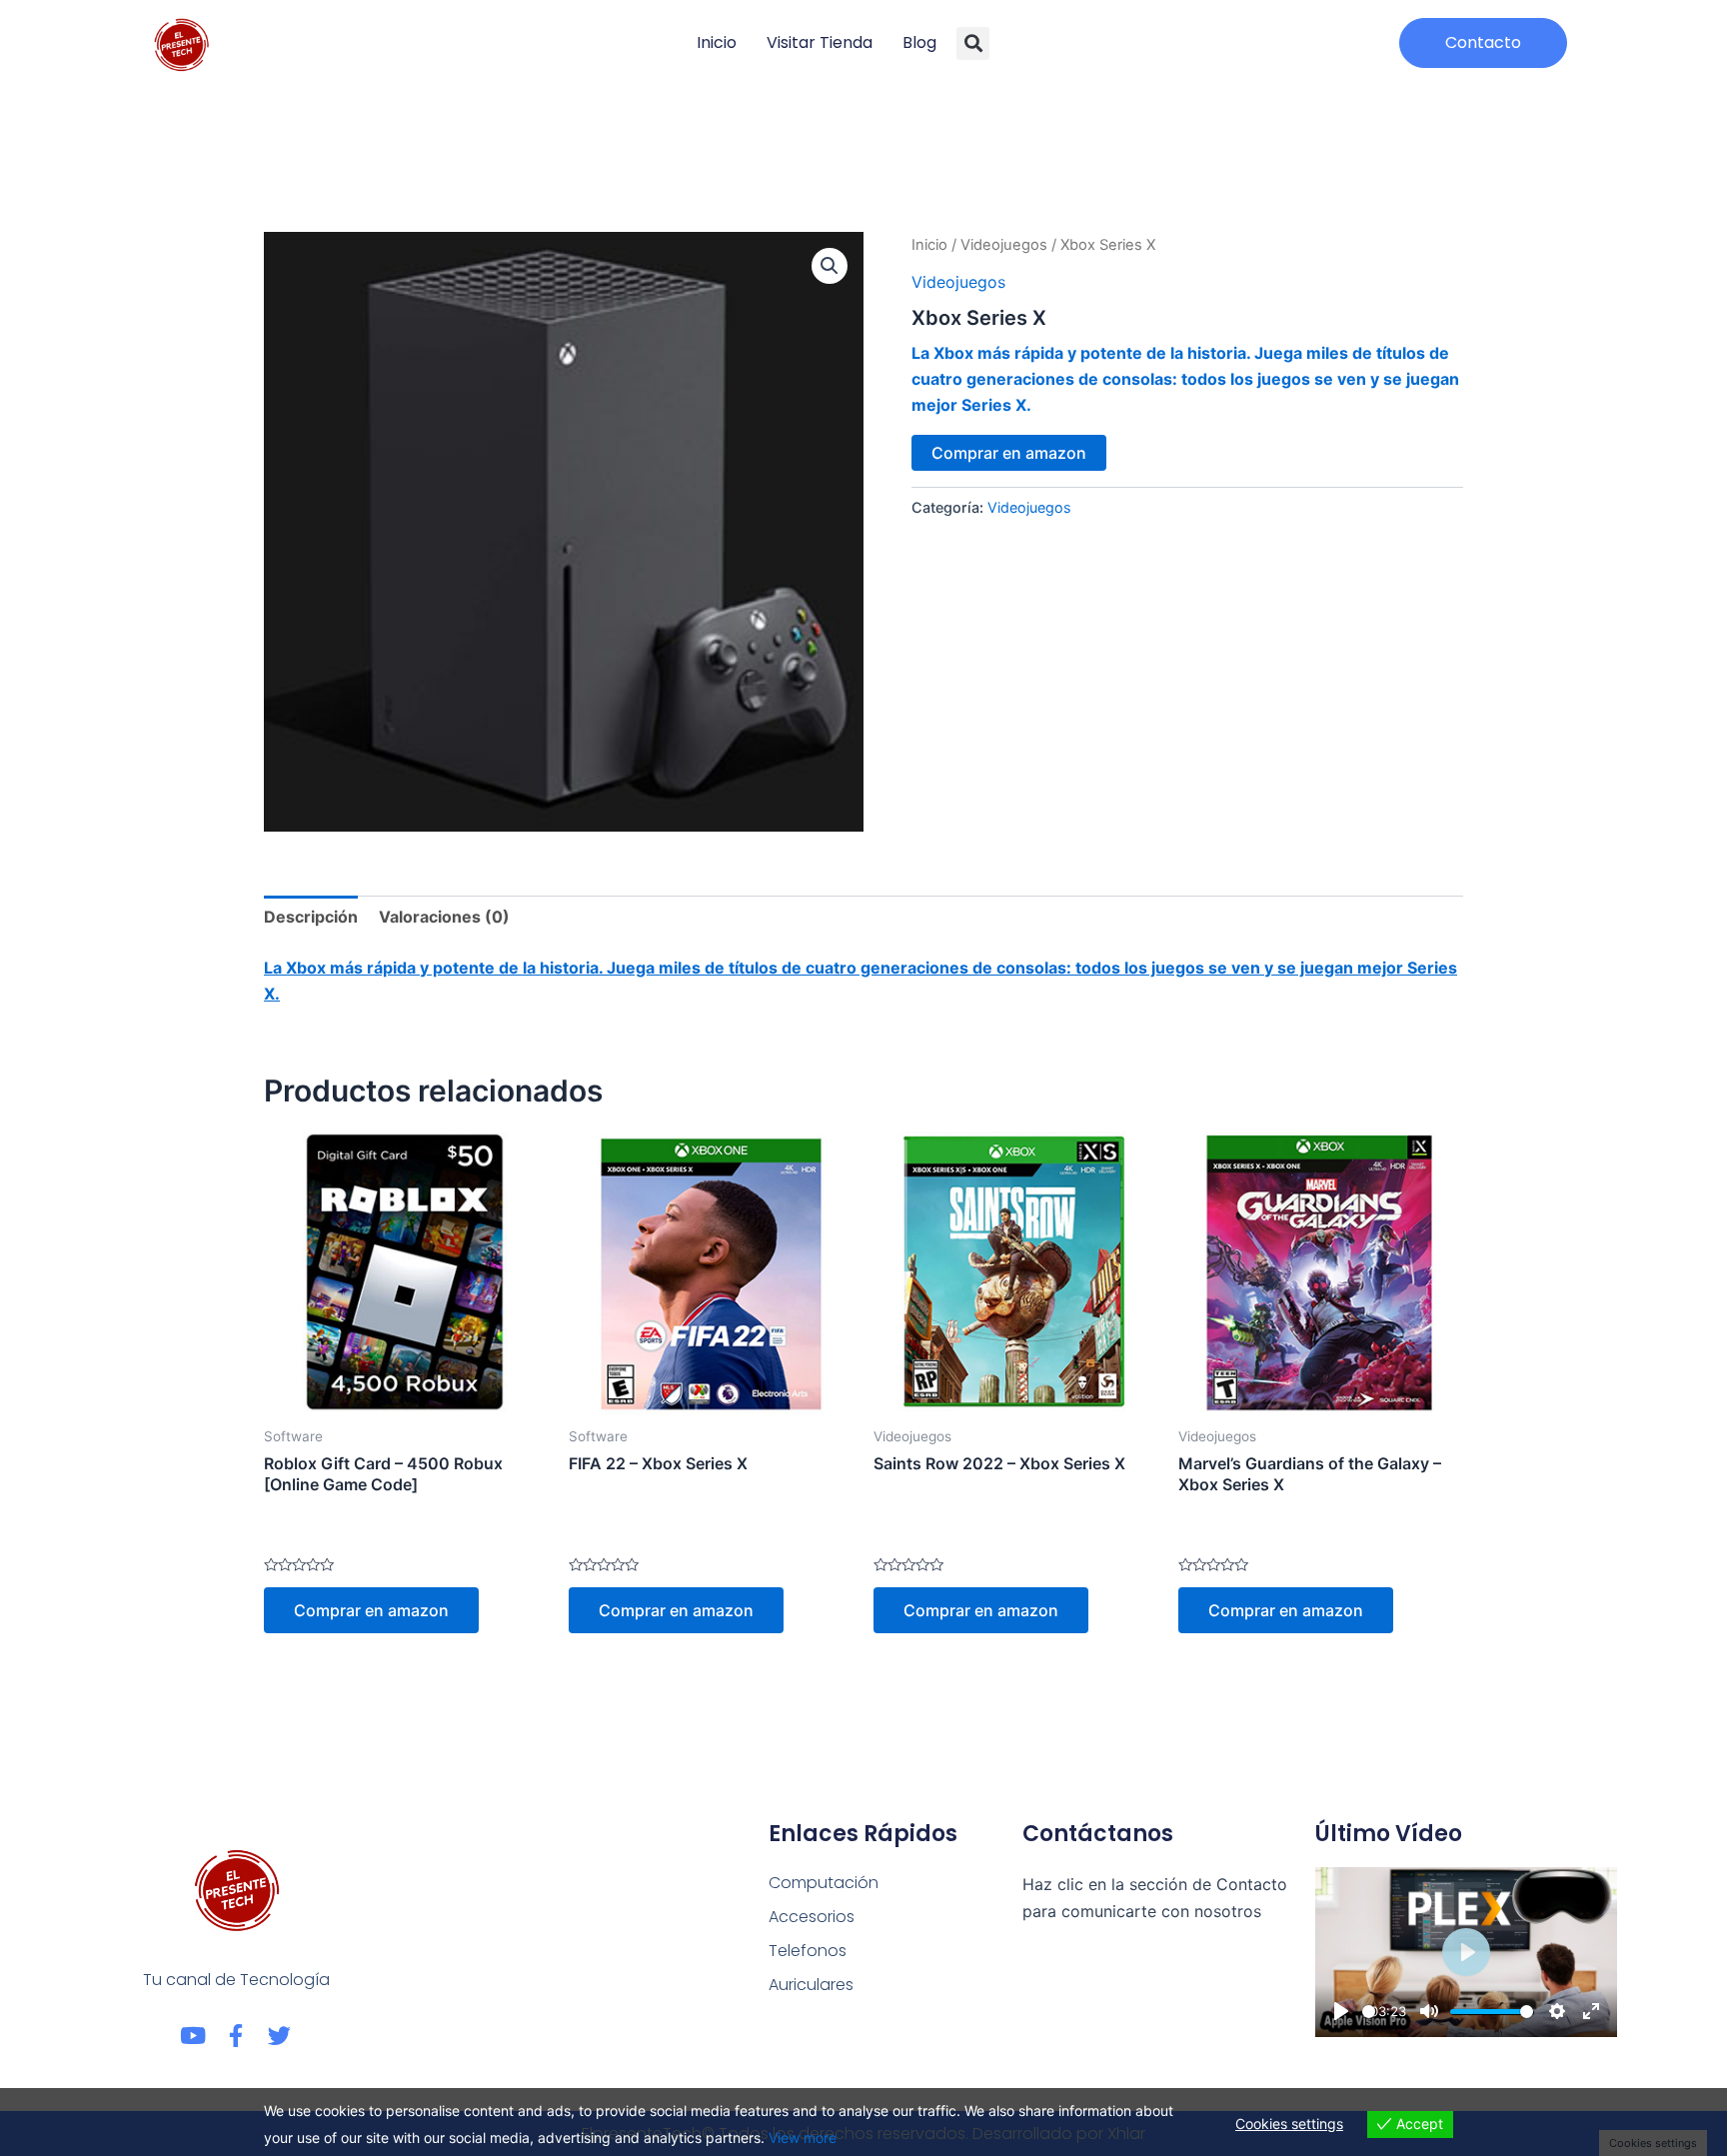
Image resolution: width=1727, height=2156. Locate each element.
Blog (919, 42)
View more (803, 2138)
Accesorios (812, 1917)
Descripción (311, 917)
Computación (824, 1883)
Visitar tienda (820, 42)
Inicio (717, 42)
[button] (973, 43)
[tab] (311, 917)
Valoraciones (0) (444, 917)
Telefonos (808, 1951)
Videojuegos (1004, 245)
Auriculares (811, 1985)
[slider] (1369, 2012)
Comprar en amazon (1009, 453)
